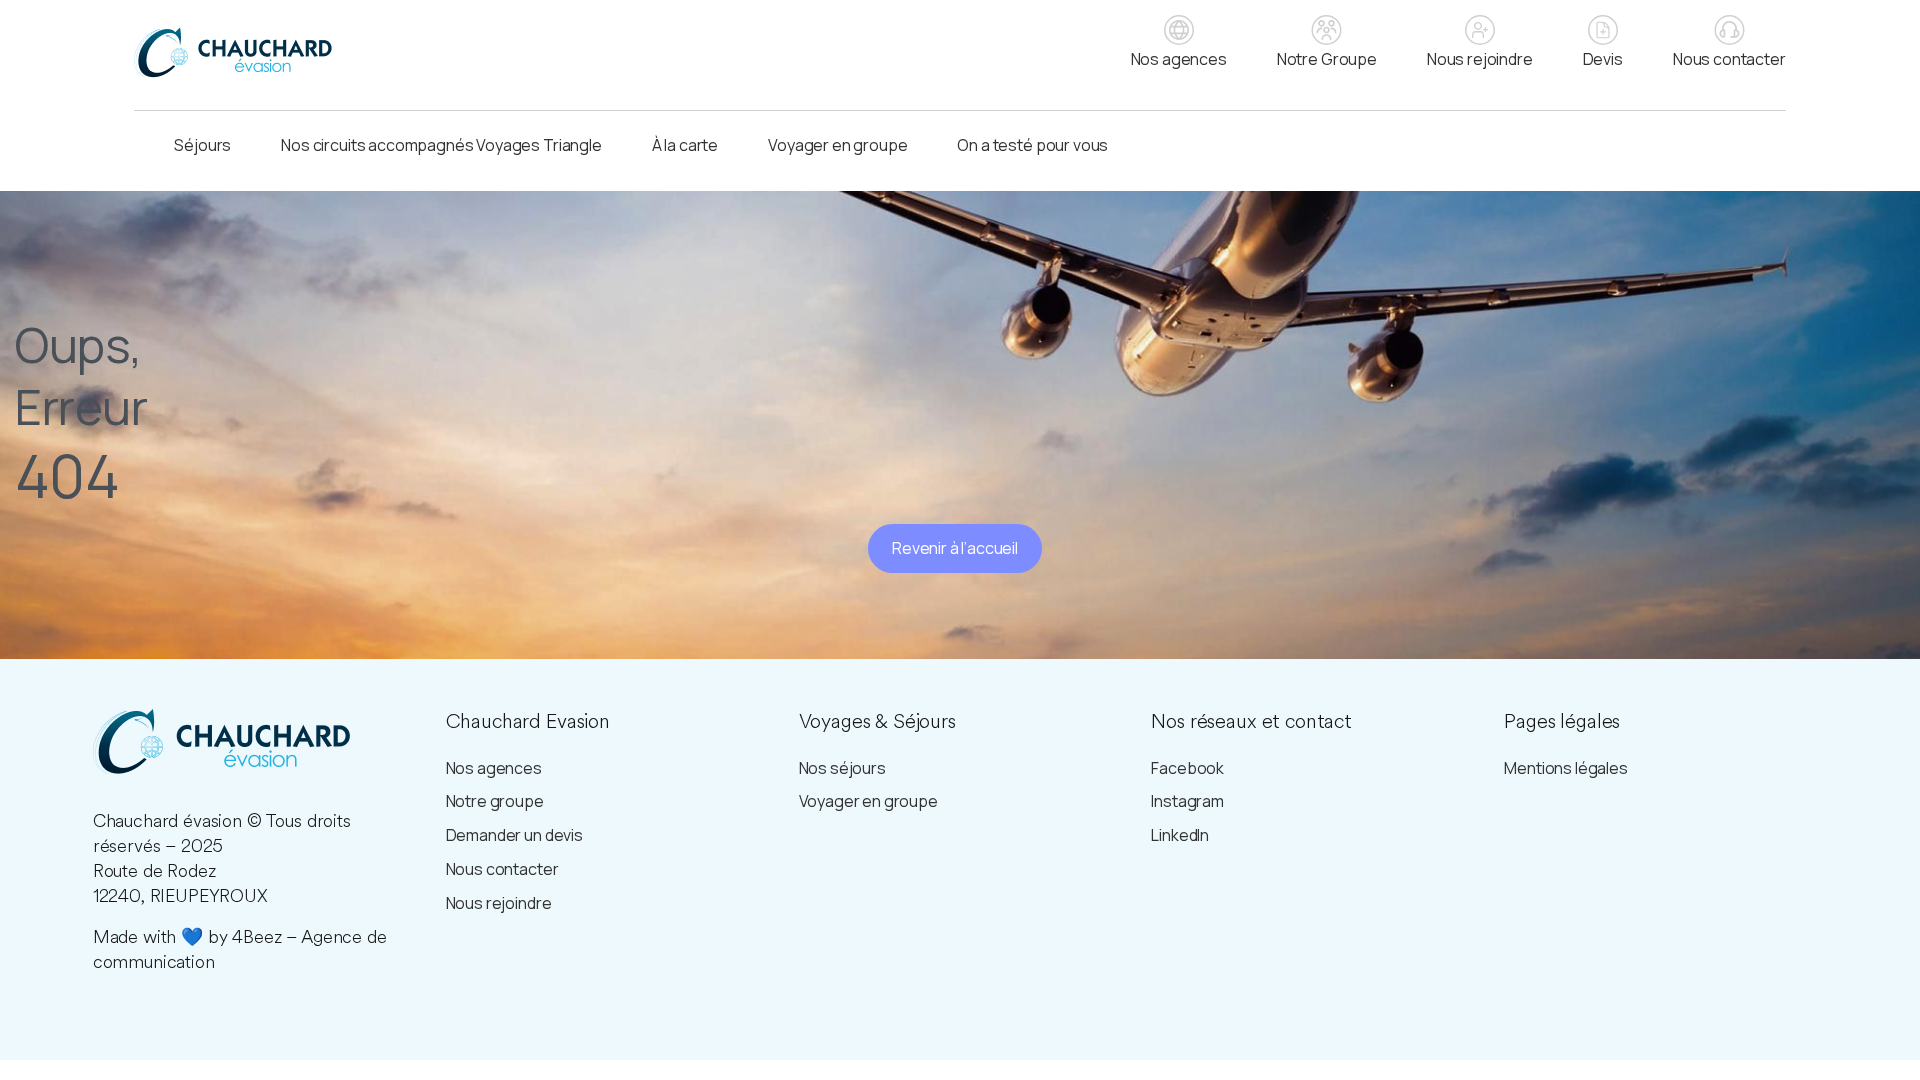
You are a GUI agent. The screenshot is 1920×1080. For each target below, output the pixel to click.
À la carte (685, 145)
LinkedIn (1180, 835)
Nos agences (1179, 59)
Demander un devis (514, 835)
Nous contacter (1729, 59)
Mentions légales (1565, 768)
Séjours (202, 145)
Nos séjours (842, 768)
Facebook (1187, 768)
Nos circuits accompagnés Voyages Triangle (441, 145)
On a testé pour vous (1032, 145)
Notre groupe (495, 801)
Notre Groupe (1327, 59)
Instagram (1187, 801)
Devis (1603, 59)
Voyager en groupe (837, 145)
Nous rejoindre (1480, 59)
